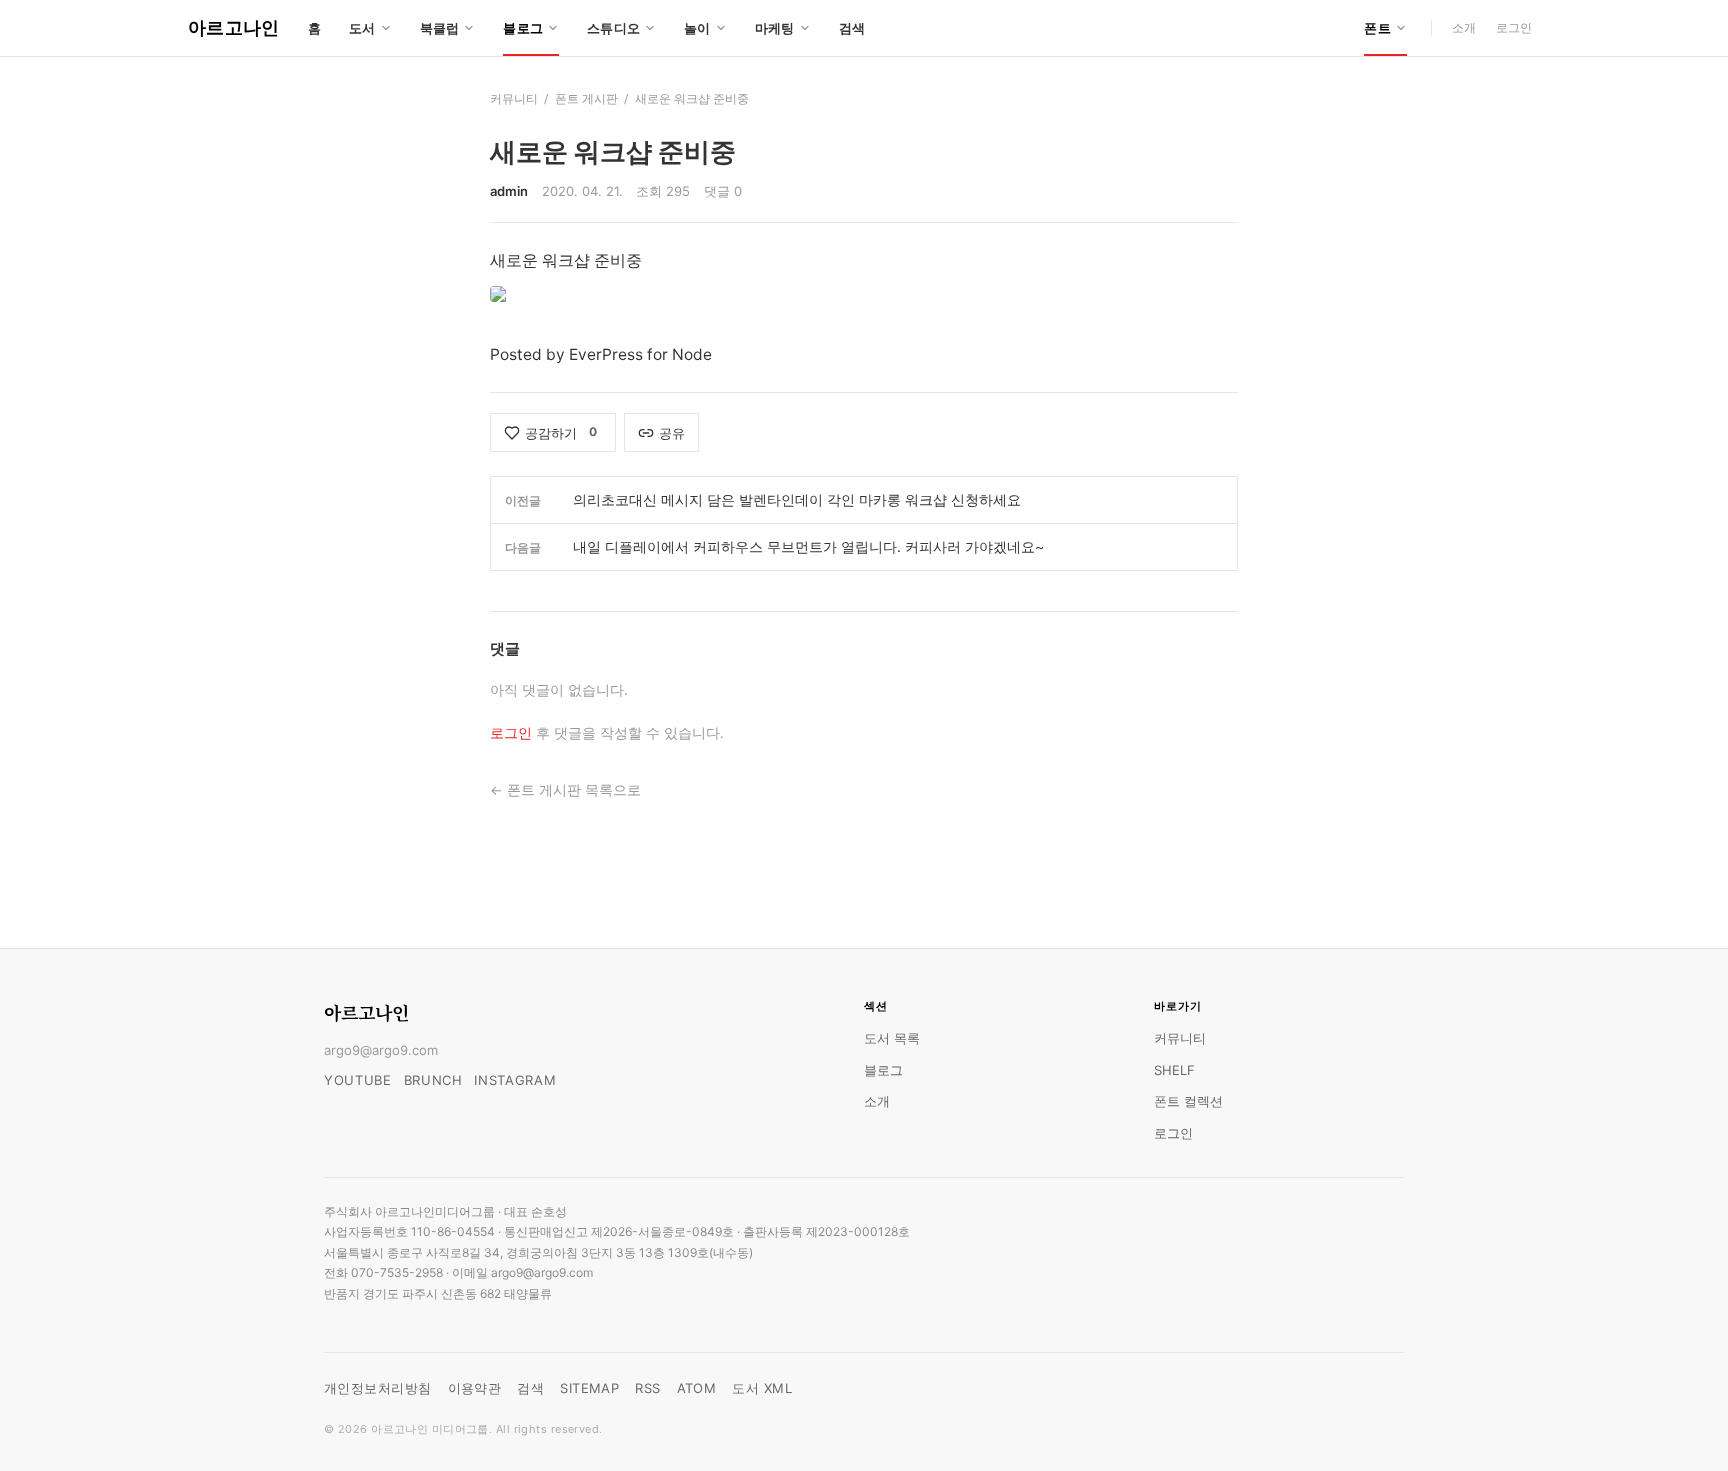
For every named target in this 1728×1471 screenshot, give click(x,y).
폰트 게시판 (586, 98)
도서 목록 (892, 1038)
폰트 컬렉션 (1188, 1101)
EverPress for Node (640, 354)
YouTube (358, 1080)
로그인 (1514, 27)
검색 (852, 28)
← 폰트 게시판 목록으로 (565, 790)
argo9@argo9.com (381, 1050)
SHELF (1174, 1070)
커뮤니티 (514, 98)
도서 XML (762, 1388)
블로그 (883, 1070)
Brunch (433, 1080)
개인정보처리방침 (378, 1388)
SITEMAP (589, 1388)
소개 (1464, 27)
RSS (647, 1388)
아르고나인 (234, 27)
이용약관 (475, 1388)
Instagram (515, 1080)
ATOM (697, 1388)
